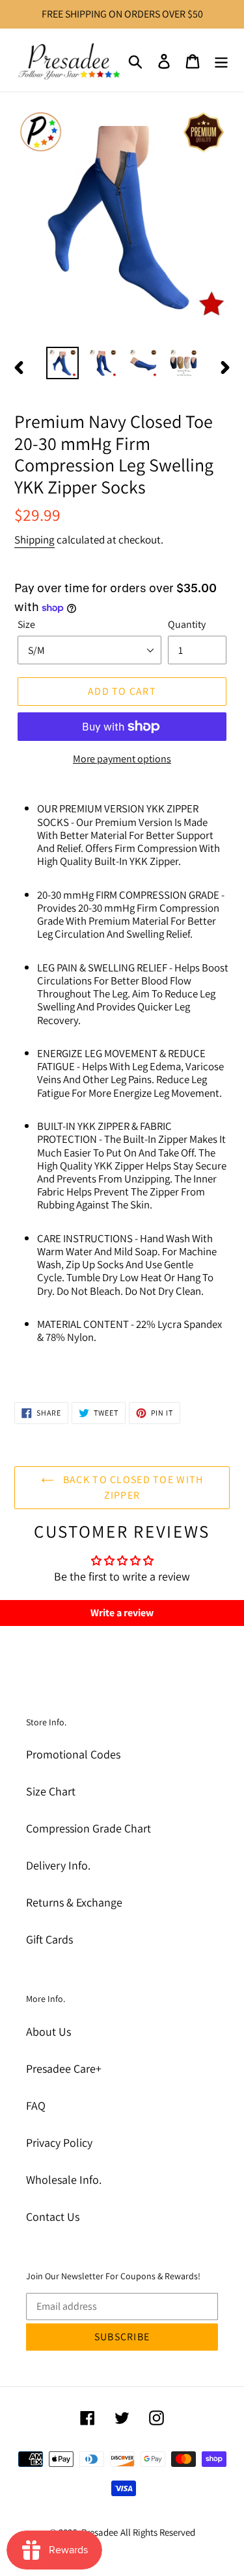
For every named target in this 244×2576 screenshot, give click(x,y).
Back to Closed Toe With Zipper (132, 1487)
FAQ (36, 2106)
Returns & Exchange (74, 1902)
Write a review (122, 1613)
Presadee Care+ (64, 2069)
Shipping (34, 540)
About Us (48, 2032)
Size (26, 624)
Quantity (187, 624)
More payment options (122, 759)
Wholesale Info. (64, 2180)
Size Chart (51, 1791)
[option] (62, 363)
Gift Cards (49, 1939)
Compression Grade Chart (88, 1828)
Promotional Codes (73, 1754)
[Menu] (221, 60)
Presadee (100, 2532)
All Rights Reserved (158, 2532)
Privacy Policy (59, 2143)
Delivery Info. (58, 1865)
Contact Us (53, 2217)
